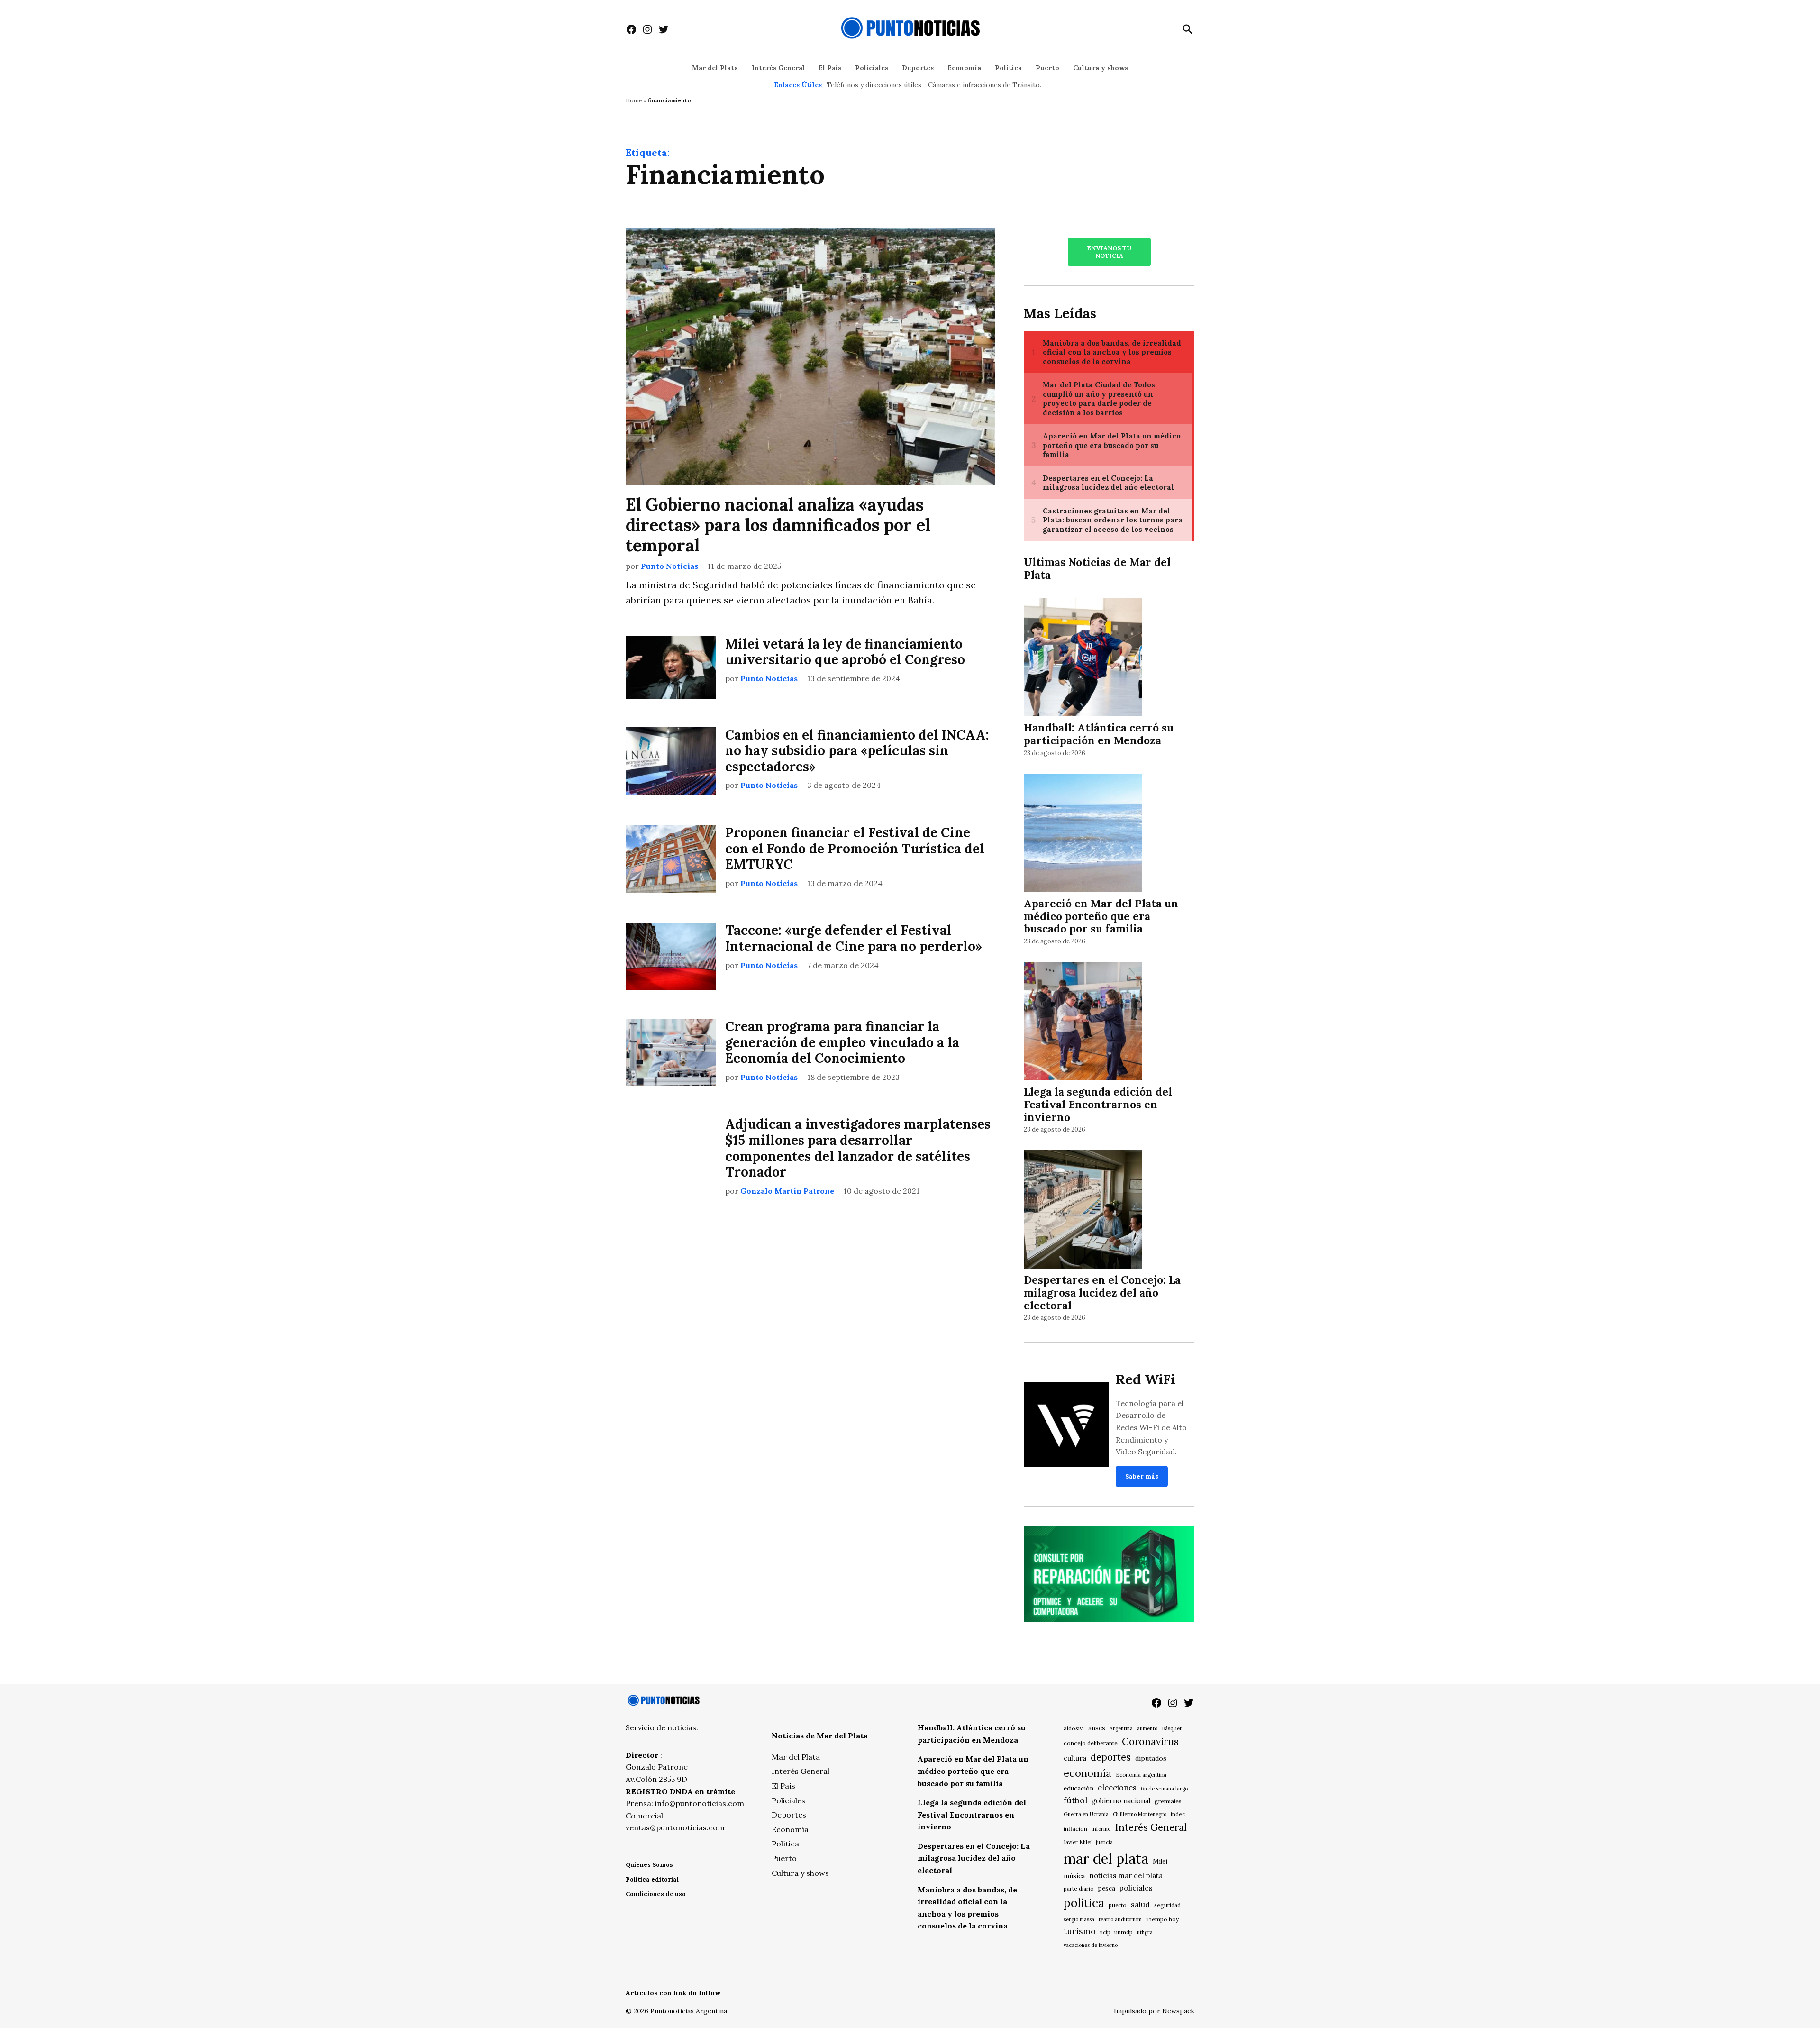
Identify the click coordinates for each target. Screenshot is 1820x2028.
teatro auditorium (1120, 1919)
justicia (1104, 1842)
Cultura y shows (1101, 68)
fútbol (1075, 1800)
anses (1097, 1728)
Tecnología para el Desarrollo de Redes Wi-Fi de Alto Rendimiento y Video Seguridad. (1151, 1427)
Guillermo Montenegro (1140, 1814)
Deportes (918, 68)
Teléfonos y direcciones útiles (874, 85)
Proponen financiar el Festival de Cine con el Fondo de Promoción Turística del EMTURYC (855, 848)
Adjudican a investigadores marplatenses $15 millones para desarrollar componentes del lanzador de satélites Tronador (858, 1148)
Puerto (1047, 68)
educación (1078, 1788)
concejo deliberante (1091, 1743)
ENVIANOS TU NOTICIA (1109, 252)
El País (830, 68)
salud (1140, 1904)
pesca (1107, 1888)
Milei (1160, 1861)
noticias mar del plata (1126, 1876)
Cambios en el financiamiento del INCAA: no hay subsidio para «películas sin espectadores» (857, 751)
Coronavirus (1150, 1741)
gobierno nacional (1121, 1801)
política (1084, 1903)
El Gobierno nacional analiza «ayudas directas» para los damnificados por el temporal (778, 525)
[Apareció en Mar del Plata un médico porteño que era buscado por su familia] (1083, 834)
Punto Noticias (669, 566)
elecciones (1117, 1787)
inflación (1075, 1829)
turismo (1080, 1931)
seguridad (1167, 1905)
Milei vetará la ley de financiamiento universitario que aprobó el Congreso (845, 652)
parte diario (1079, 1888)
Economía (964, 68)
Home (634, 100)
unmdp (1124, 1932)
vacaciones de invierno (1091, 1945)
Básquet (1172, 1728)
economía (1087, 1773)
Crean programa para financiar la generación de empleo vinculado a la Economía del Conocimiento (842, 1042)
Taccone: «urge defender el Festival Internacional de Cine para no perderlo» (854, 938)
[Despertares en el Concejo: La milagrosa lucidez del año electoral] (1083, 1211)
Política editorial (652, 1879)
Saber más (1142, 1476)
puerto (1118, 1905)
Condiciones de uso (656, 1894)
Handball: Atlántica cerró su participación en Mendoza (1099, 734)
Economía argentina (1141, 1775)
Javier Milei (1078, 1842)
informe (1101, 1829)
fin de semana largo (1164, 1789)
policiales (1136, 1888)
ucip (1105, 1932)
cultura (1075, 1758)
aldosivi (1074, 1728)
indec (1178, 1814)
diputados (1151, 1758)
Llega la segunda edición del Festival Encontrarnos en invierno (1098, 1104)
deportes (1111, 1757)
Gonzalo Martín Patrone (787, 1191)
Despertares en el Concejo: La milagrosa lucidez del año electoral (1102, 1293)
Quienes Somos (649, 1865)
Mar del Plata (715, 68)
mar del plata (1106, 1858)
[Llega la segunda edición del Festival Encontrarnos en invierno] (1083, 1023)
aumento (1147, 1728)
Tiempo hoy (1162, 1919)
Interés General (778, 68)
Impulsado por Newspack (1154, 2011)
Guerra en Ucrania (1086, 1814)
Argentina (1121, 1728)
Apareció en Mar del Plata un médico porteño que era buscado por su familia (1101, 916)
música (1074, 1876)
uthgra (1145, 1932)
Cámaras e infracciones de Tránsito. (985, 85)
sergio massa (1079, 1919)
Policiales (872, 68)
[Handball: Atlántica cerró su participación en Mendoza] (1083, 659)
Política (1008, 68)
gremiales (1168, 1801)
